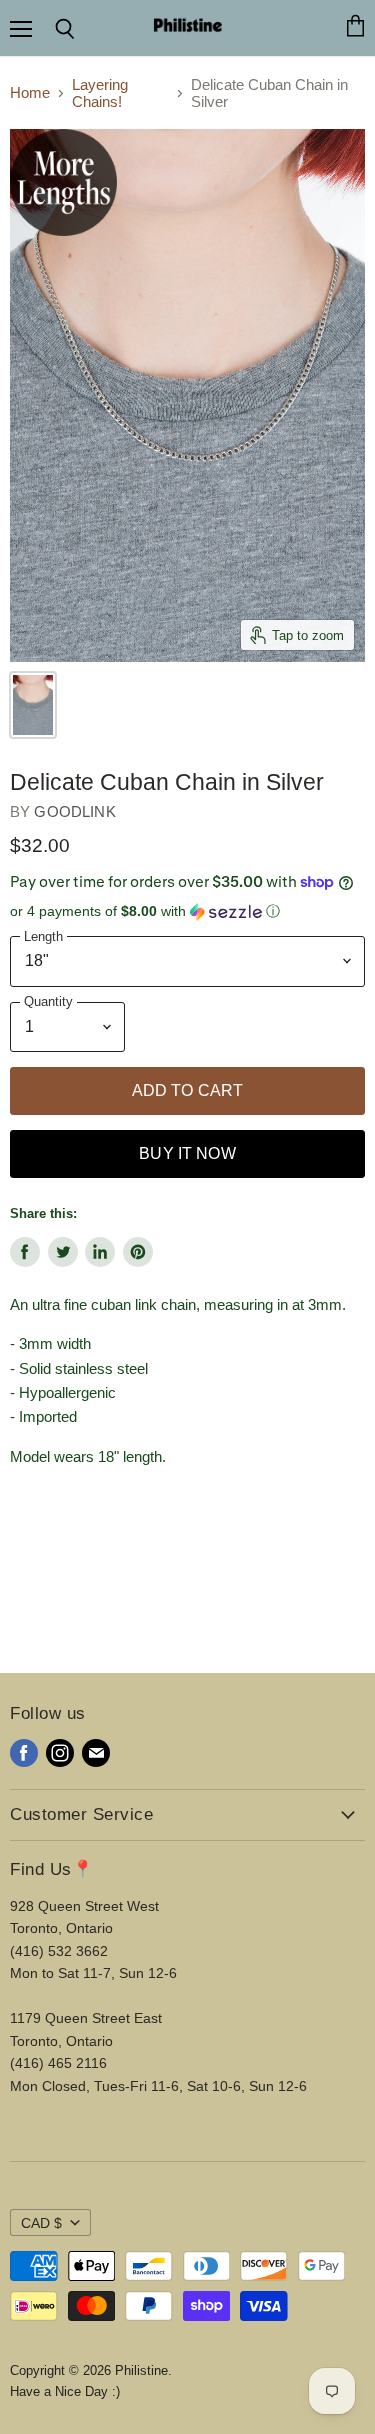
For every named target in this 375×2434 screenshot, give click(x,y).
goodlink (74, 811)
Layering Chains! (100, 93)
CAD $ (41, 2223)
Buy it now (187, 1153)
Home (30, 92)
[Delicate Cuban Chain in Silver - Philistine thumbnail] (33, 705)
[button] (187, 911)
